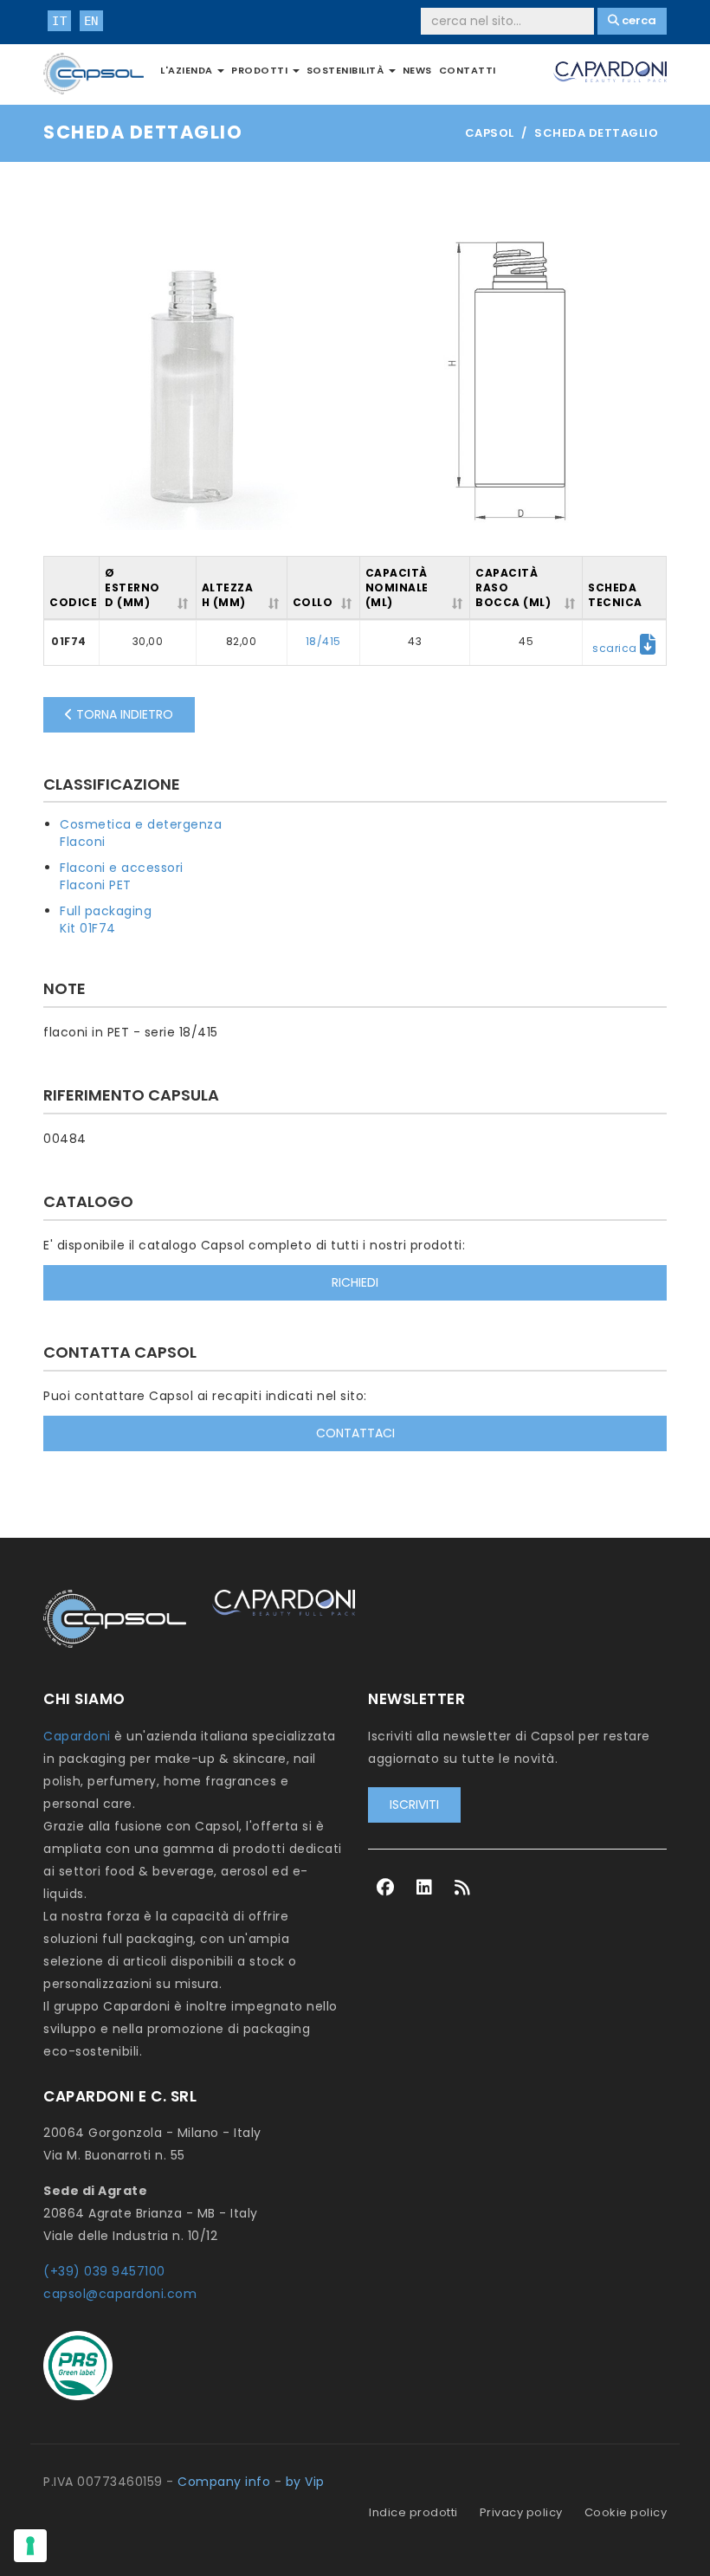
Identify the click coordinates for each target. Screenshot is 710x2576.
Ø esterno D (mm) (132, 588)
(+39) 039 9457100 (104, 2271)
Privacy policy (521, 2512)
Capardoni (77, 1736)
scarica (616, 648)
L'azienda (188, 70)
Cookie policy (626, 2512)
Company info (224, 2482)
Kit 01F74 (88, 928)
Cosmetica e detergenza (141, 824)
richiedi (355, 1282)
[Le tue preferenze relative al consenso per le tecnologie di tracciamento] (30, 2546)
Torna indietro (123, 714)
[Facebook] (386, 1888)
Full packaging (106, 911)
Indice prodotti (413, 2512)
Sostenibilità (347, 70)
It (59, 21)
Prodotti (261, 70)
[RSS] (463, 1888)
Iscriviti (414, 1804)
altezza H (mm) (228, 595)
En (91, 21)
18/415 (323, 641)
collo (313, 602)
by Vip (305, 2482)
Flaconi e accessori (122, 868)
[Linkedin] (425, 1888)
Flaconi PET (96, 885)
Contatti (468, 70)
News (417, 70)
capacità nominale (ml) (397, 588)
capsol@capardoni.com (120, 2294)
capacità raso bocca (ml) (513, 588)
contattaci (355, 1433)
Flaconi (83, 842)
